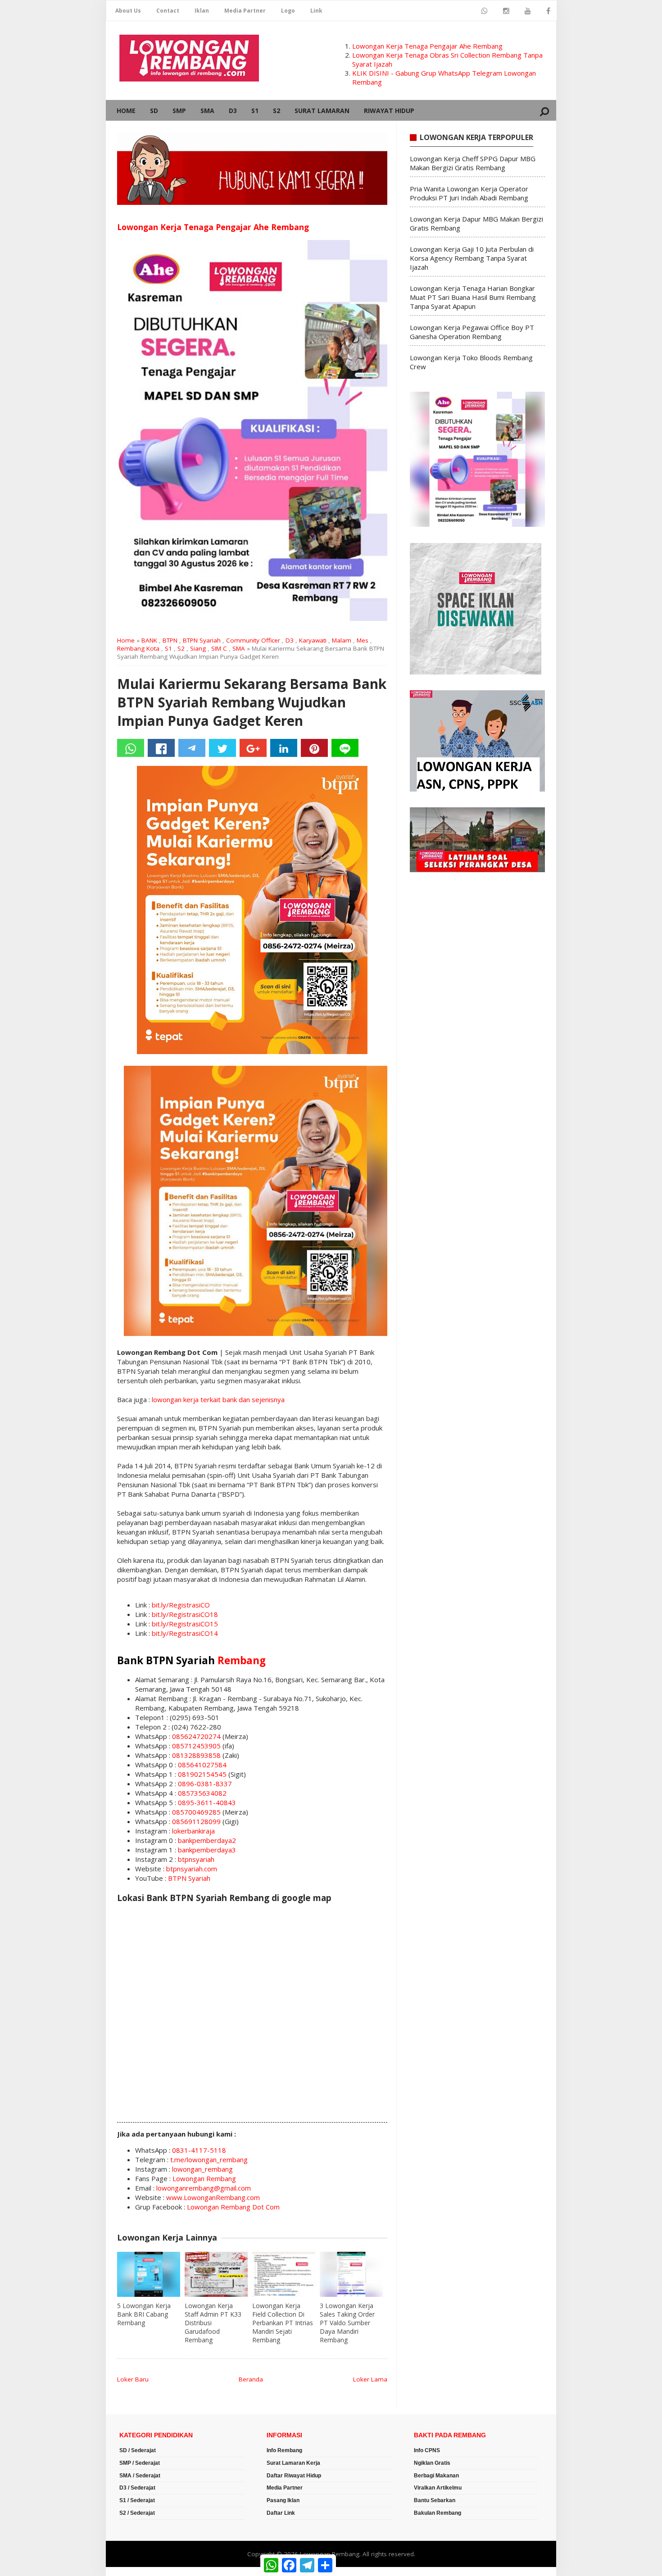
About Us (128, 11)
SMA (207, 111)
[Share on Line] (345, 748)
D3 (233, 111)
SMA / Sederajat (140, 2476)
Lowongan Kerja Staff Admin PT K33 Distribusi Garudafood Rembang (213, 2323)
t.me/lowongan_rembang (209, 2159)
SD (154, 111)
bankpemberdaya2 (207, 1840)
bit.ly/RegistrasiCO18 (185, 1614)
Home (126, 111)
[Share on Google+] (253, 748)
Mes (363, 640)
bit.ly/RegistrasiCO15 (185, 1624)
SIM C (219, 648)
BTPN (170, 640)
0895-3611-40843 (207, 1802)
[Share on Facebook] (161, 748)
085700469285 (196, 1812)
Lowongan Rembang (204, 2178)
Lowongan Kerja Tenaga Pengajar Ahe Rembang (427, 46)
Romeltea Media (131, 2571)
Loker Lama (370, 2379)
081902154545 (202, 1774)
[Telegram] (192, 748)
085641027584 (202, 1765)
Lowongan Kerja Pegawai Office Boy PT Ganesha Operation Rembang (472, 332)
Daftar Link (281, 2513)
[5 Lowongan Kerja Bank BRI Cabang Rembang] (149, 2274)
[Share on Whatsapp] (131, 748)
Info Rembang (284, 2450)
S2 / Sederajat (137, 2513)
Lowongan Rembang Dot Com (233, 2207)
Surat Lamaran (322, 111)
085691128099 (196, 1821)
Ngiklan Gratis (432, 2463)
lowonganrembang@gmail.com (204, 2188)
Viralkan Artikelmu (438, 2488)
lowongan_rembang (202, 2169)
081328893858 (196, 1755)
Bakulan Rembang (438, 2513)
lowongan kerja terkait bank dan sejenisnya (218, 1399)
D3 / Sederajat (137, 2488)
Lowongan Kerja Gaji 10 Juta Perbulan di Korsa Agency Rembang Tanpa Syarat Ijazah (472, 258)
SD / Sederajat (138, 2450)
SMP (179, 111)
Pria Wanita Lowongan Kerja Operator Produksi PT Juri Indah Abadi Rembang (469, 193)
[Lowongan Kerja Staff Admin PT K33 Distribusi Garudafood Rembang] (216, 2274)
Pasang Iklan (283, 2500)
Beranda (251, 2379)
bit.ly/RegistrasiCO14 (185, 1633)
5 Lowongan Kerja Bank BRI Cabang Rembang (144, 2314)
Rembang (242, 1660)
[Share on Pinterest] (314, 748)
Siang (198, 648)
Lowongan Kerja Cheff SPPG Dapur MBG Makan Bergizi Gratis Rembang (473, 163)
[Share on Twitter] (222, 748)
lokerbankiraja (193, 1831)
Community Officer (253, 640)
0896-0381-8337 (205, 1784)
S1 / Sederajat (137, 2500)
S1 (255, 111)
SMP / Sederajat (140, 2463)
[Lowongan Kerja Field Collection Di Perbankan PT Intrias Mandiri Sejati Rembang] (284, 2274)
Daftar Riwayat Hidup (294, 2476)
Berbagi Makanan (436, 2476)
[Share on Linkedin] (284, 748)
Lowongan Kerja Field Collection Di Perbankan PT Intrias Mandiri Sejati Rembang (283, 2323)
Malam (342, 640)
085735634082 (202, 1793)
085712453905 (196, 1746)
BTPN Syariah (202, 640)
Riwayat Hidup (389, 111)
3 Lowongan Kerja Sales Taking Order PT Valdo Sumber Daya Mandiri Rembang (347, 2323)
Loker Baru (133, 2379)
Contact (168, 11)
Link (316, 11)
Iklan (202, 11)
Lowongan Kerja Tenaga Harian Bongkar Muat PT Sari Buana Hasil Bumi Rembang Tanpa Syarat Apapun (473, 297)
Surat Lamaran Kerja (293, 2463)
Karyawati (313, 640)
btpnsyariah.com (192, 1869)
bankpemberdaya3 (207, 1850)
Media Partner (245, 11)
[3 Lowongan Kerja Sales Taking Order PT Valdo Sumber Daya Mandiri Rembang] (351, 2274)
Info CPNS (427, 2450)
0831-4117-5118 (199, 2150)
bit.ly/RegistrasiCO (181, 1605)
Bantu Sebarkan (435, 2500)
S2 (277, 111)
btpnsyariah (196, 1859)
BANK (149, 640)
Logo (288, 11)
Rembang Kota (138, 648)
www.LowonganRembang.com (213, 2197)
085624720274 (196, 1736)
